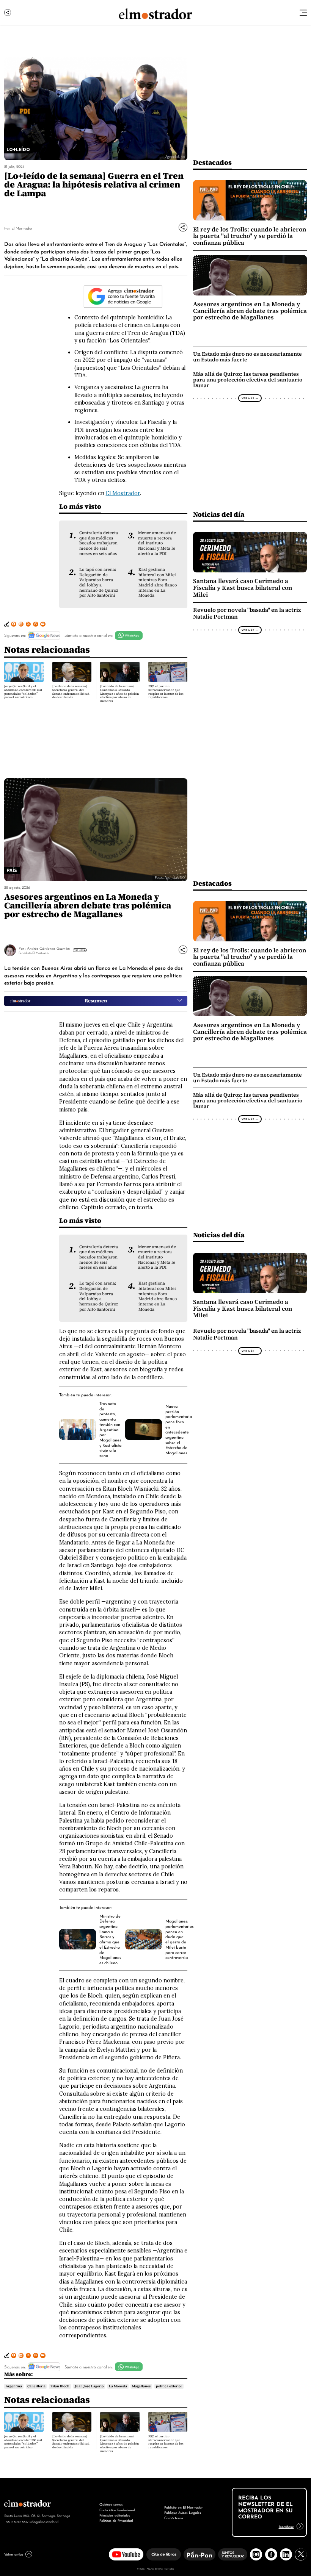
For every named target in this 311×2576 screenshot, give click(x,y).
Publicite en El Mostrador (183, 2507)
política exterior (169, 2386)
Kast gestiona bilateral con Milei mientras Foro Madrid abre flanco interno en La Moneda (158, 582)
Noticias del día (219, 514)
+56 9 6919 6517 (16, 2521)
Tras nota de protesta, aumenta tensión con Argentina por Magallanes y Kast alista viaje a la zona (110, 1429)
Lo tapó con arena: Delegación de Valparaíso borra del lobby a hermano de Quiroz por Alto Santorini (99, 582)
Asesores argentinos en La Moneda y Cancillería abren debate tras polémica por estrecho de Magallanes (250, 311)
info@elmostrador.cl (44, 2521)
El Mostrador (22, 228)
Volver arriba (14, 2554)
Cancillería (36, 2386)
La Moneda (118, 2386)
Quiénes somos (111, 2504)
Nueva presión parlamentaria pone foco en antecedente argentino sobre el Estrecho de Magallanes (179, 1429)
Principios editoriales (115, 2515)
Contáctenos (174, 2517)
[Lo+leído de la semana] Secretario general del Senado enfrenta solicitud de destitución (71, 692)
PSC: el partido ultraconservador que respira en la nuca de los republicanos (166, 692)
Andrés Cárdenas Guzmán (48, 948)
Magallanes (141, 2386)
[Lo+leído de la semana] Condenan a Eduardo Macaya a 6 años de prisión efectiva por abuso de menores (119, 693)
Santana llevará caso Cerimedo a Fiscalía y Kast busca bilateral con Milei (243, 588)
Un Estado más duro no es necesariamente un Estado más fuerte (247, 357)
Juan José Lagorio (89, 2386)
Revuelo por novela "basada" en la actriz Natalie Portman (247, 613)
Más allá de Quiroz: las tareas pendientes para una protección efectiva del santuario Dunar (248, 380)
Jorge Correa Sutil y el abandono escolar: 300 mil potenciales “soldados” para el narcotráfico (23, 692)
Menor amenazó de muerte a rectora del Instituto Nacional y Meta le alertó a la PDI (157, 543)
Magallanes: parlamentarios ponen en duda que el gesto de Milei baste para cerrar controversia (179, 1939)
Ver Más (248, 398)
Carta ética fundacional (117, 2510)
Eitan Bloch (60, 2386)
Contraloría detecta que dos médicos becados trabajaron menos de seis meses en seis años (99, 543)
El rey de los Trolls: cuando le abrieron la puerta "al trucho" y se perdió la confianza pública (250, 236)
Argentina (14, 2386)
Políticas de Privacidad (116, 2520)
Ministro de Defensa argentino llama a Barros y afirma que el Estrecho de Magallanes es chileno (110, 1939)
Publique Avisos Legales (183, 2512)
